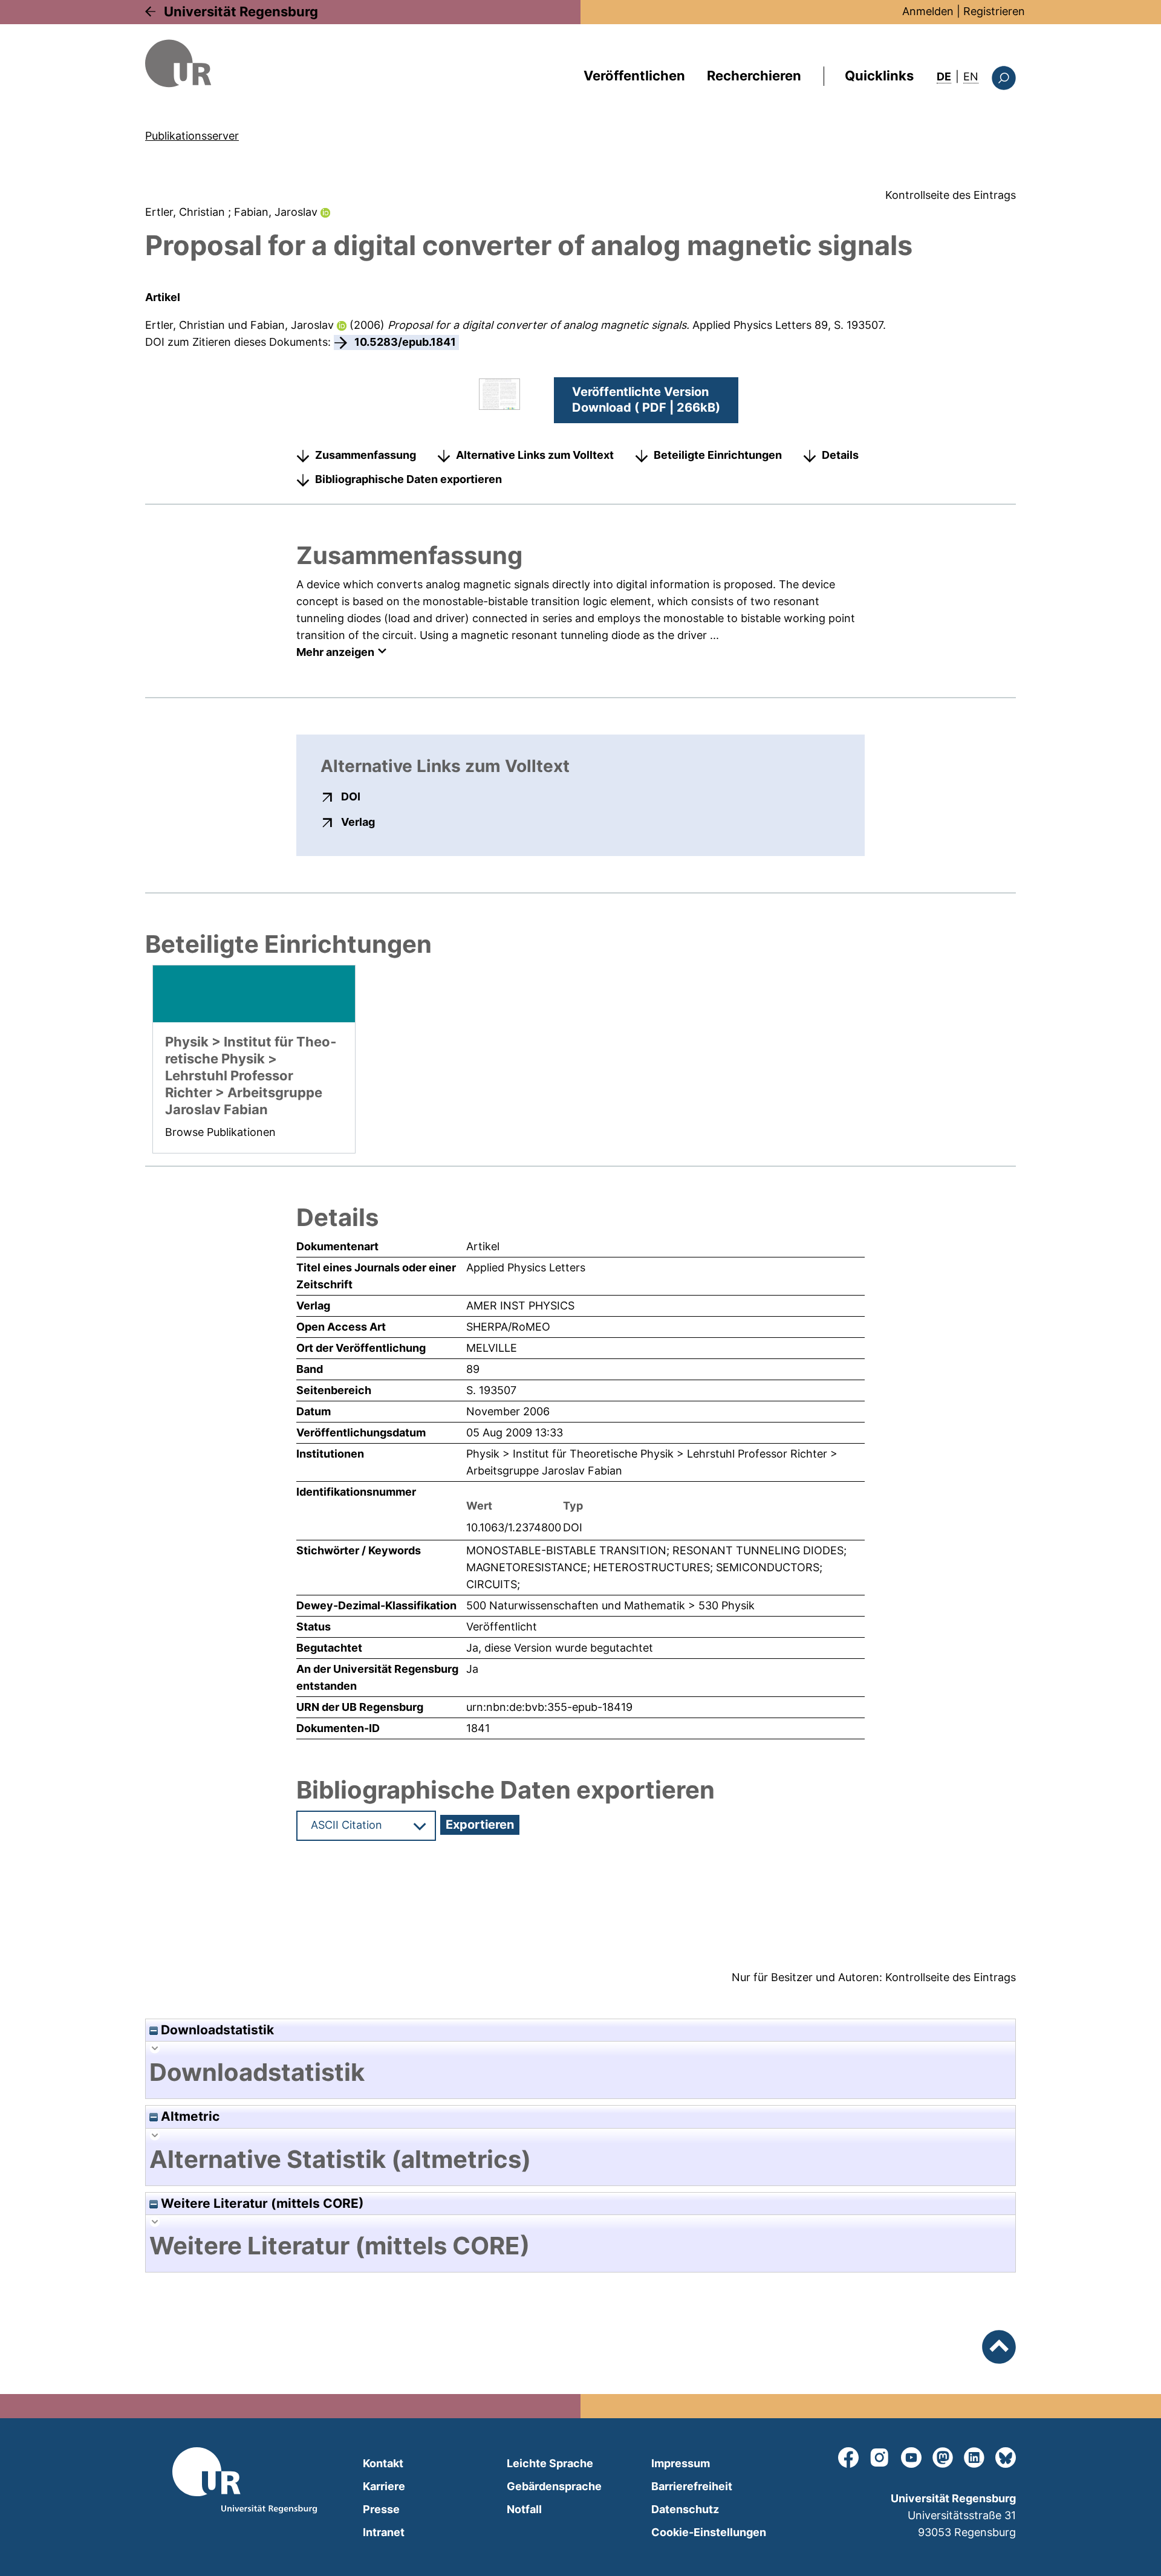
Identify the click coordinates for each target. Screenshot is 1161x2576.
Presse (381, 2509)
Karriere (384, 2486)
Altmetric (189, 2116)
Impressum (681, 2463)
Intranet (384, 2532)
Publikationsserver (192, 136)
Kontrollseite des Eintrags (951, 195)
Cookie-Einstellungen (709, 2532)
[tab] (580, 2072)
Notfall (524, 2509)
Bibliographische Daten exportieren (408, 479)
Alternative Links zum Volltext (535, 455)
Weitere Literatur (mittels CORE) (261, 2203)
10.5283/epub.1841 (405, 342)
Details (840, 455)
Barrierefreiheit (692, 2486)
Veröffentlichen (634, 76)
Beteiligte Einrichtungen (718, 455)
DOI (351, 796)
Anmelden (928, 11)
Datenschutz (685, 2509)
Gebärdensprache (554, 2486)
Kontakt (383, 2463)
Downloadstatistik (216, 2030)
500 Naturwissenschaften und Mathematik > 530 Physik (610, 1605)
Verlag (358, 822)
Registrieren (994, 11)
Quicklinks (879, 76)
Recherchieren (754, 76)
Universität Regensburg (241, 11)
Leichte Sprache (550, 2463)
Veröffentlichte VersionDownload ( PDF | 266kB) (646, 400)
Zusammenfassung (366, 455)
